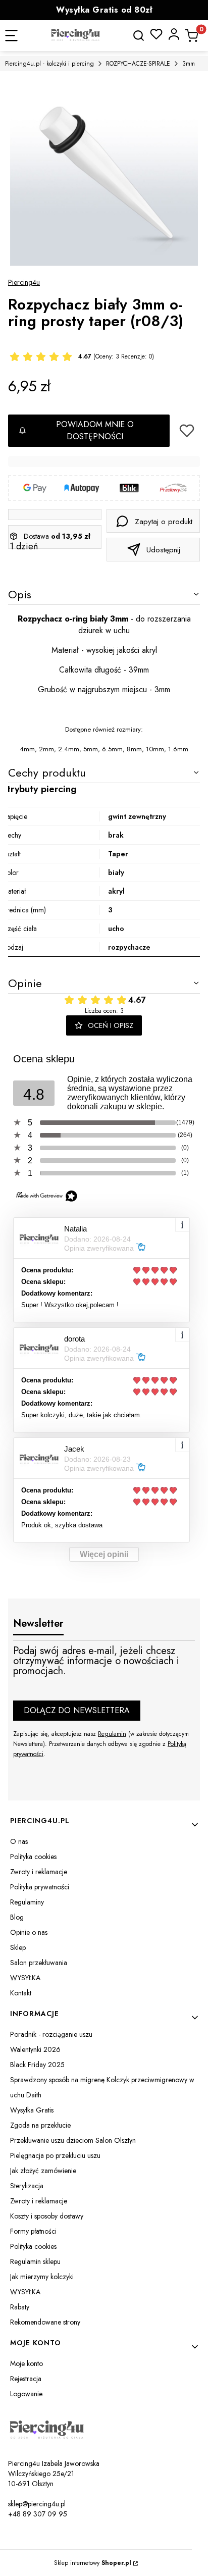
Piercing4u (24, 282)
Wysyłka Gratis (32, 2110)
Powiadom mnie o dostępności (95, 430)
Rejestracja (26, 2379)
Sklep (18, 1947)
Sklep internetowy (93, 2563)
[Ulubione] (156, 34)
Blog (17, 1917)
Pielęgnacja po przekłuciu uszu (55, 2155)
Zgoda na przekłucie (40, 2125)
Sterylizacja (27, 2186)
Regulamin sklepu (35, 2261)
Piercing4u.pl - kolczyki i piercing (49, 64)
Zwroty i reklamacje (39, 1872)
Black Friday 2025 (37, 2065)
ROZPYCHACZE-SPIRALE (138, 64)
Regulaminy (27, 1902)
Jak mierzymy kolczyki (42, 2277)
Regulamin (112, 1734)
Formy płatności (33, 2231)
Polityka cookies (33, 1857)
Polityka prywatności (40, 1887)
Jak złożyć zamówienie (43, 2171)
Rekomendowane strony (45, 2322)
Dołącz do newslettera (77, 1710)
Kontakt (21, 1993)
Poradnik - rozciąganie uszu (51, 2034)
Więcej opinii (104, 1554)
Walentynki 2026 (35, 2049)
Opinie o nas (29, 1932)
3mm (189, 64)
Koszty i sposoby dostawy (47, 2216)
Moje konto (27, 2363)
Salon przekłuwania (39, 1963)
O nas (19, 1841)
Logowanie (26, 2394)
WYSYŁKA (25, 1978)
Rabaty (20, 2307)
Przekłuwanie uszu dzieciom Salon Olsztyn (73, 2140)
